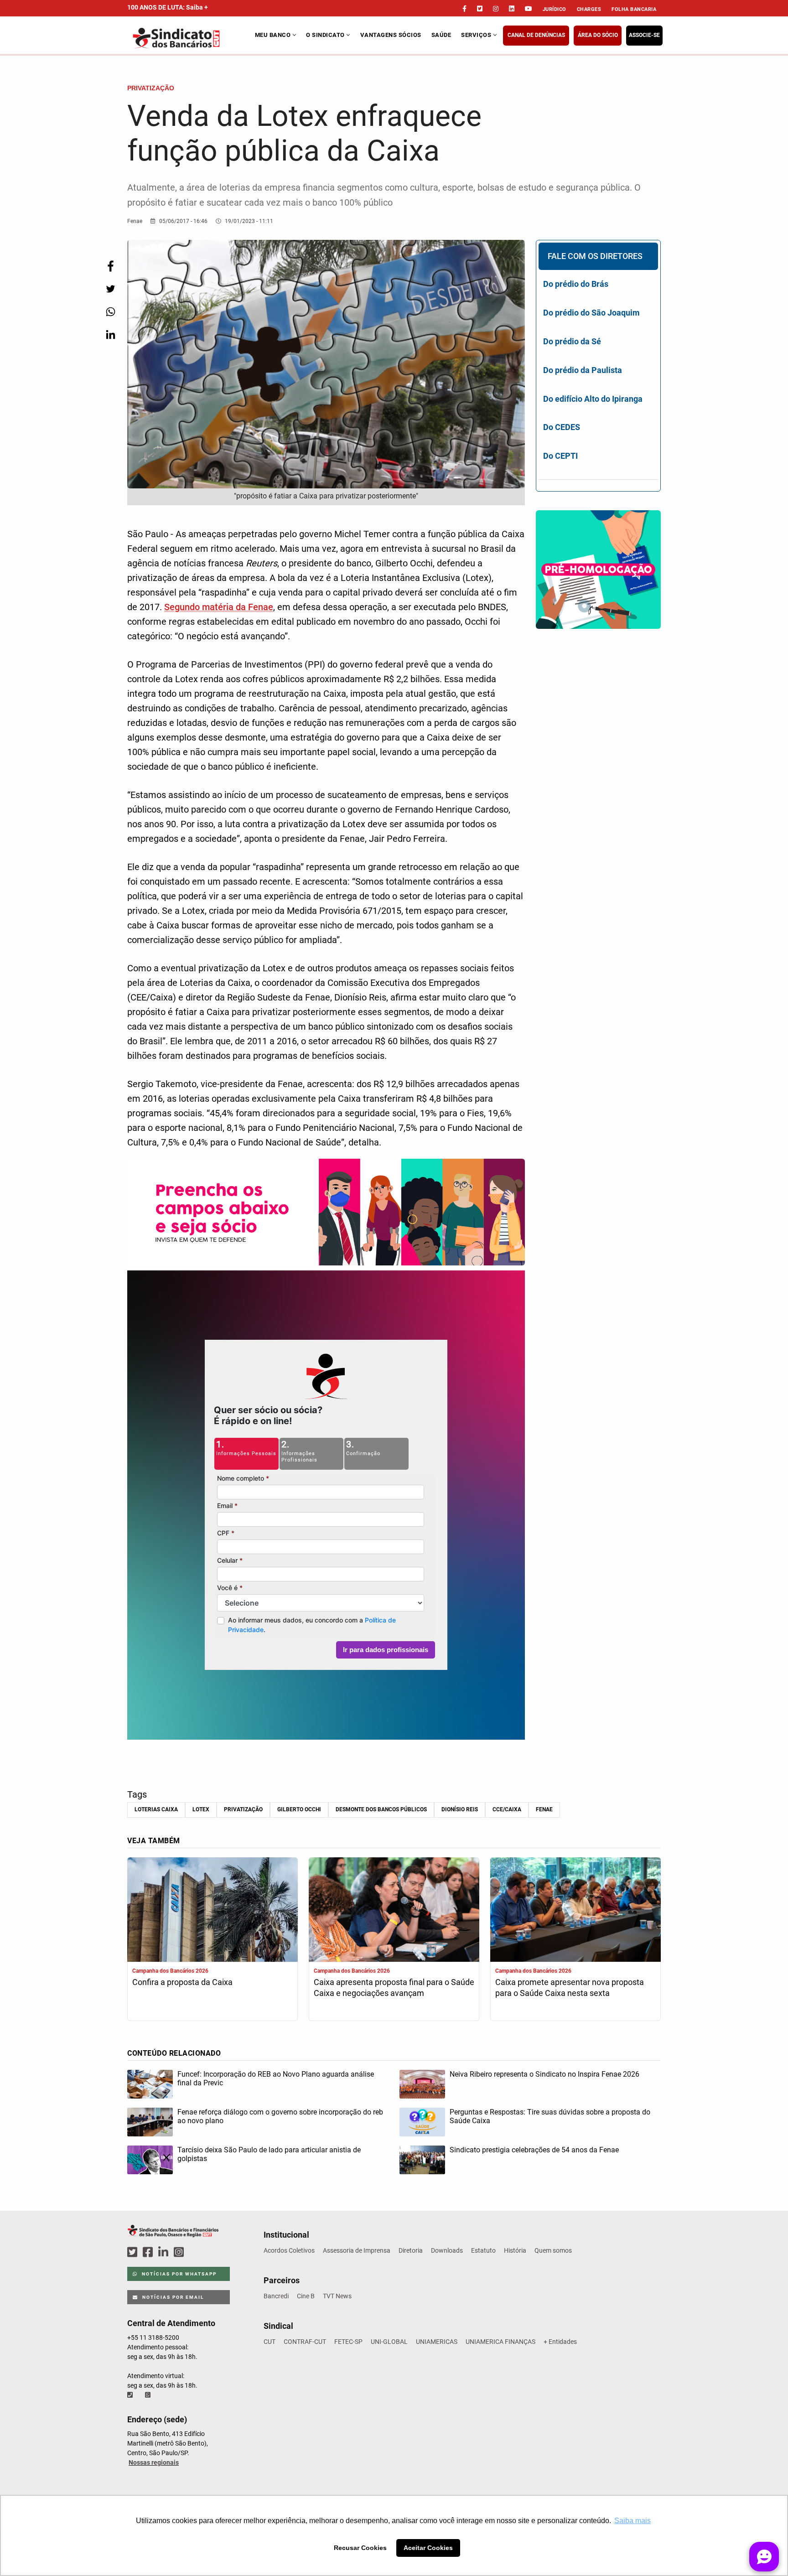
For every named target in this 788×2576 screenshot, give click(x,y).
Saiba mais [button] (632, 2521)
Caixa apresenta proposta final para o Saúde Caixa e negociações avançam (394, 1988)
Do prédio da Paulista (583, 370)
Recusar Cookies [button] (360, 2548)
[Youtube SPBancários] (196, 2252)
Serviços (477, 35)
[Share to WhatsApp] (110, 312)
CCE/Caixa (507, 1809)
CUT (270, 2342)
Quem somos (553, 2250)
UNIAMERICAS (437, 2342)
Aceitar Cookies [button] (428, 2548)
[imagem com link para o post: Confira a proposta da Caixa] (213, 1911)
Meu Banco (274, 35)
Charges (589, 9)
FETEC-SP (348, 2342)
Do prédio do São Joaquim (591, 313)
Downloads (447, 2250)
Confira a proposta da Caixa (182, 1982)
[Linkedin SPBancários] (165, 2252)
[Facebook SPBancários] (149, 2252)
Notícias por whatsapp (178, 2274)
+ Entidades (560, 2342)
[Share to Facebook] (110, 266)
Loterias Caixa (156, 1809)
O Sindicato (326, 35)
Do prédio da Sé (572, 341)
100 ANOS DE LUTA (168, 7)
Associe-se (644, 35)
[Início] (190, 38)
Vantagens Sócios (391, 35)
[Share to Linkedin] (110, 334)
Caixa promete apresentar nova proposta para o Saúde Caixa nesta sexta (570, 1988)
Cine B (306, 2296)
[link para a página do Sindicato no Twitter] (480, 9)
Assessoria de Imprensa (357, 2250)
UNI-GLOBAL (389, 2342)
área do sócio (598, 35)
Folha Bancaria (634, 9)
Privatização (243, 1809)
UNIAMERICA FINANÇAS (500, 2342)
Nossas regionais (154, 2462)
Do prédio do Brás (576, 284)
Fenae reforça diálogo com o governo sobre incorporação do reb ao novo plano (280, 2116)
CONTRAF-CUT (305, 2342)
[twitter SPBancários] (134, 2252)
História (515, 2250)
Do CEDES (562, 427)
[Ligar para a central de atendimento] (131, 2395)
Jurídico (555, 9)
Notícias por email (172, 2297)
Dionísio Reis (460, 1809)
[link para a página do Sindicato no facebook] (464, 9)
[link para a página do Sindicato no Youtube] (529, 9)
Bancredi (276, 2296)
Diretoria (411, 2250)
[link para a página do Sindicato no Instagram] (496, 9)
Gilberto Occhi (299, 1809)
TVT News (337, 2296)
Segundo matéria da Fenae (219, 607)
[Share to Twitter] (110, 289)
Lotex (201, 1809)
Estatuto (483, 2250)
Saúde (441, 35)
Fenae (544, 1809)
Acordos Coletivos (289, 2250)
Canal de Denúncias (536, 35)
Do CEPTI (560, 456)
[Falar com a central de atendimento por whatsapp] (149, 2395)
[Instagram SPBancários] (180, 2252)
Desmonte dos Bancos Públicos (381, 1809)
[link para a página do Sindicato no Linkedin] (512, 9)
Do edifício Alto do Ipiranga (593, 399)
